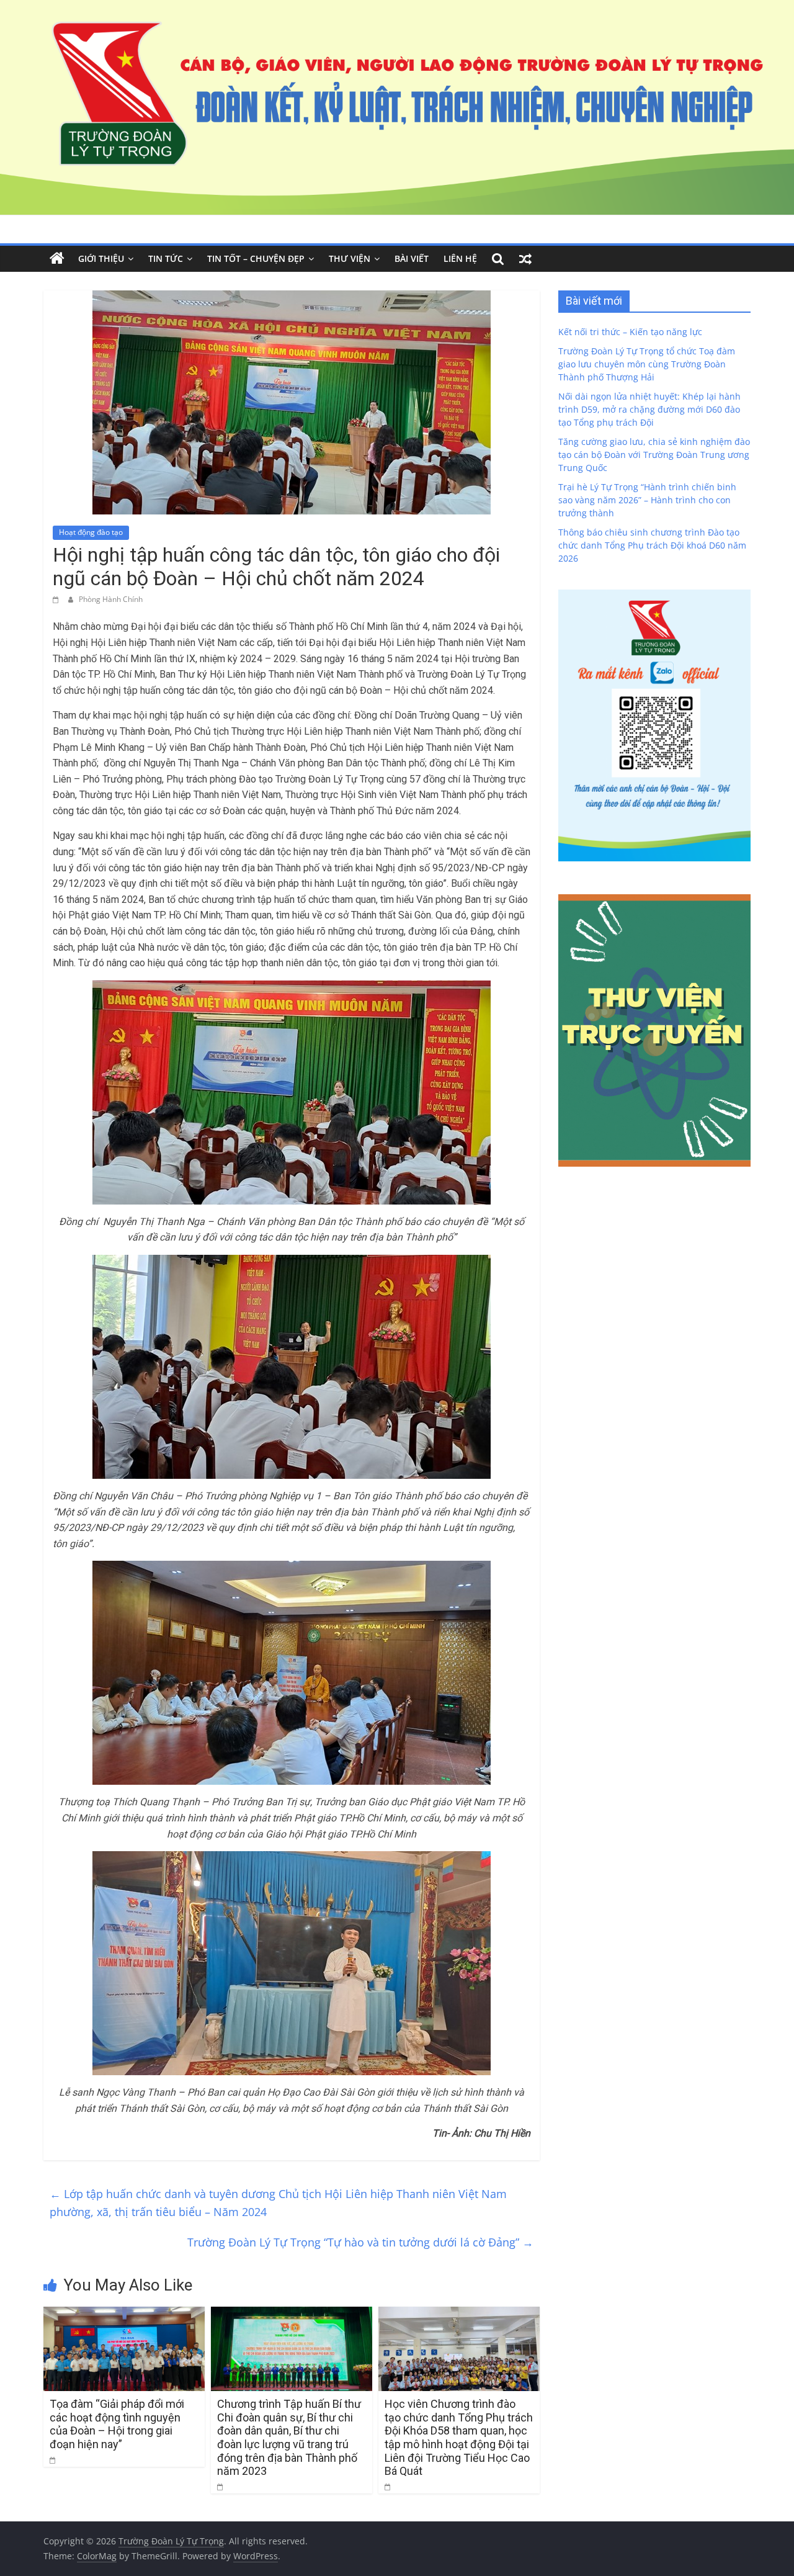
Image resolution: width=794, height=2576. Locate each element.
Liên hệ (460, 258)
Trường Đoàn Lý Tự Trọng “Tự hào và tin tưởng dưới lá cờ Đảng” (360, 2242)
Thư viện (350, 258)
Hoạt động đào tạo (91, 532)
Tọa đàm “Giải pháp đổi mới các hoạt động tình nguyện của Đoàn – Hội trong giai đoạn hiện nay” (117, 2424)
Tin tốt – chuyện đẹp (256, 258)
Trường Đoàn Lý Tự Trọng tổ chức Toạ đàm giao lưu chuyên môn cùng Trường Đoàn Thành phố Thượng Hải (647, 364)
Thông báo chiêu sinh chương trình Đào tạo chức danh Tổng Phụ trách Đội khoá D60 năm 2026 (652, 545)
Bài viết (412, 258)
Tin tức (166, 258)
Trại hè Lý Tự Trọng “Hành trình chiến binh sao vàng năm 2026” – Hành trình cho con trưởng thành (647, 500)
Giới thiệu (101, 258)
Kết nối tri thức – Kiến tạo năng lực (630, 332)
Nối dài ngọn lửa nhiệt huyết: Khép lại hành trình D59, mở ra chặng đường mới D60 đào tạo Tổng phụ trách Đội (649, 409)
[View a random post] (525, 259)
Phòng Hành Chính (111, 599)
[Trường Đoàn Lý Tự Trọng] (57, 259)
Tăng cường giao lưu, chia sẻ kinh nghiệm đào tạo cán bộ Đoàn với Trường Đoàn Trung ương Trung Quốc (654, 455)
